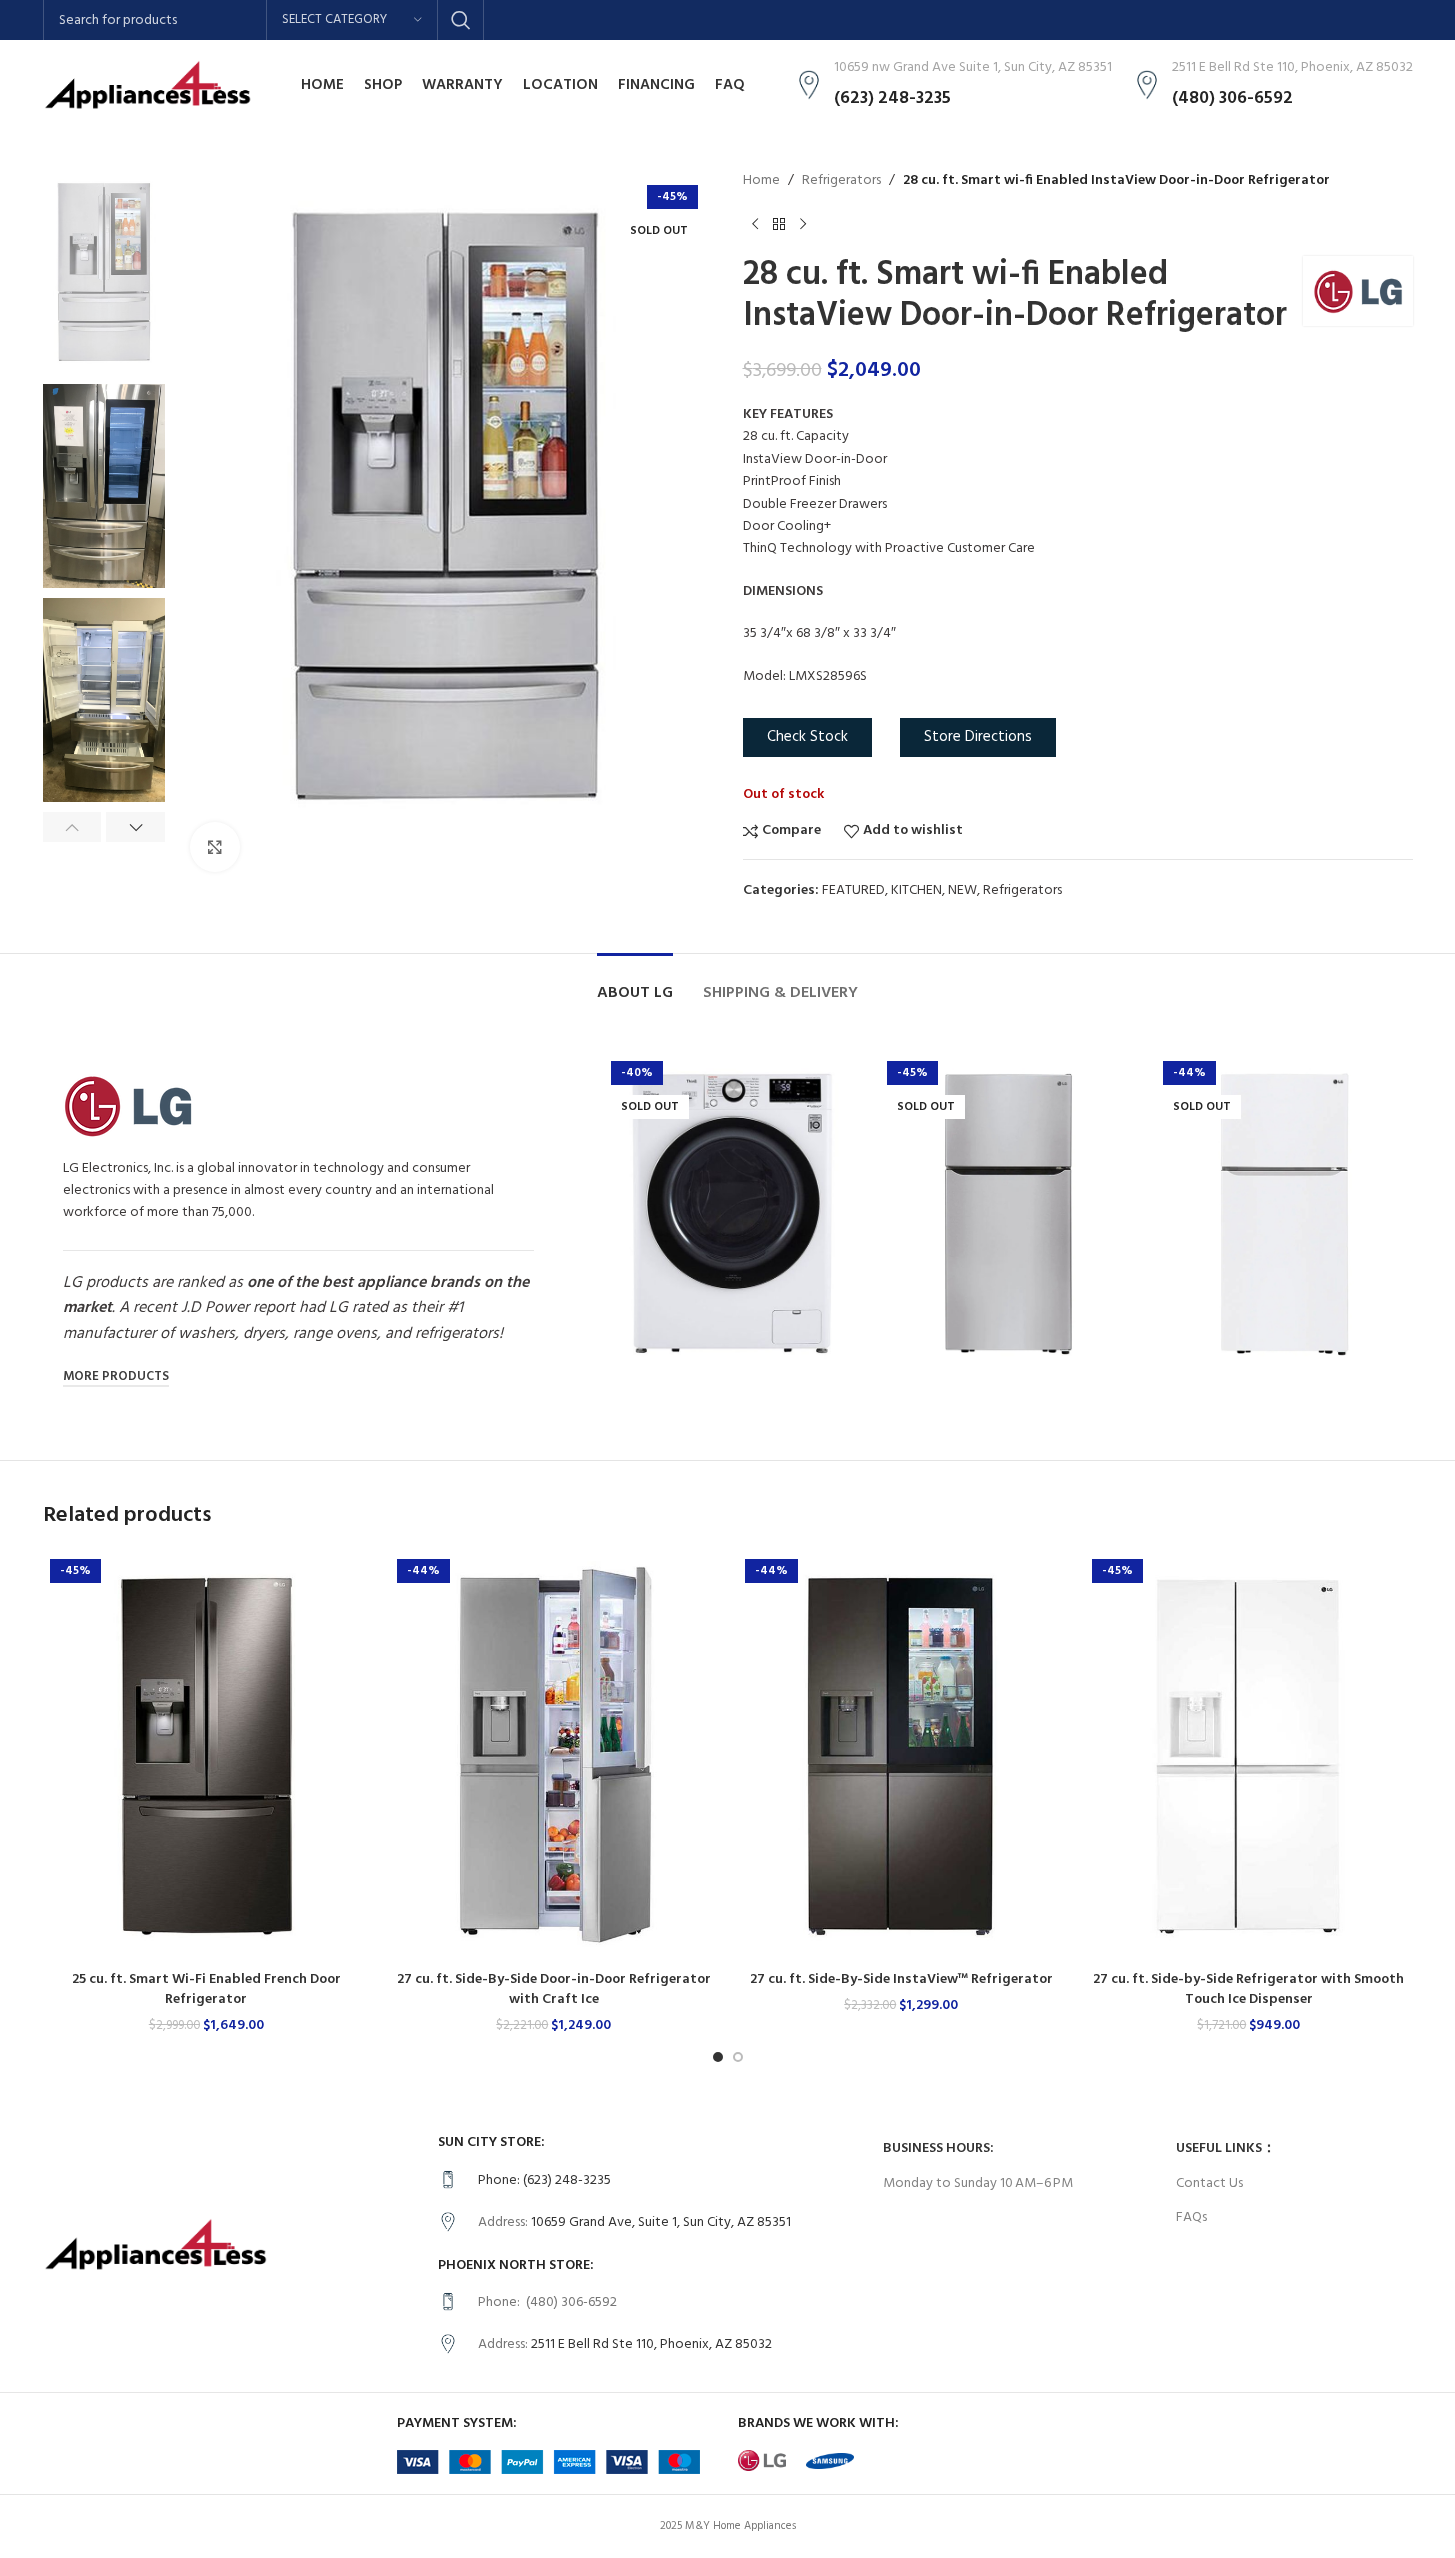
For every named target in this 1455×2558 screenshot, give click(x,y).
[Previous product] (755, 224)
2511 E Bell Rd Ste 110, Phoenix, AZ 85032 (651, 2344)
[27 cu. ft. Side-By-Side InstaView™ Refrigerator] (902, 1756)
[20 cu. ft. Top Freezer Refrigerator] (1008, 1214)
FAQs (1191, 2217)
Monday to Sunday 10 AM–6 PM (978, 2183)
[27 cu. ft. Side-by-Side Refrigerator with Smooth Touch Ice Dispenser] (1249, 1756)
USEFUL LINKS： (1226, 2148)
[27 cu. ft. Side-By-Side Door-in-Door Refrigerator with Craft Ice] (554, 1756)
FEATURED (853, 890)
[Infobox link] (650, 2181)
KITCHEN (916, 890)
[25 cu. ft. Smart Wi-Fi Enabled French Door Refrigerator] (207, 1756)
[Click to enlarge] (215, 847)
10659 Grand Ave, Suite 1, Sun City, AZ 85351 (661, 2222)
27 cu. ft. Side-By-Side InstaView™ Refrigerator (901, 1979)
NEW (962, 890)
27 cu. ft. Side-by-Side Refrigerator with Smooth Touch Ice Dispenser (1248, 1989)
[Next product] (803, 224)
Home (761, 181)
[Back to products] (779, 224)
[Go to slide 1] (718, 2057)
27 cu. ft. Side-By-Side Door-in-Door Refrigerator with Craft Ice (554, 1989)
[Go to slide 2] (738, 2057)
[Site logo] (148, 85)
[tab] (635, 983)
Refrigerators (841, 181)
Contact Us (1209, 2183)
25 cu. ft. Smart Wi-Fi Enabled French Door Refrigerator (206, 1989)
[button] (72, 827)
